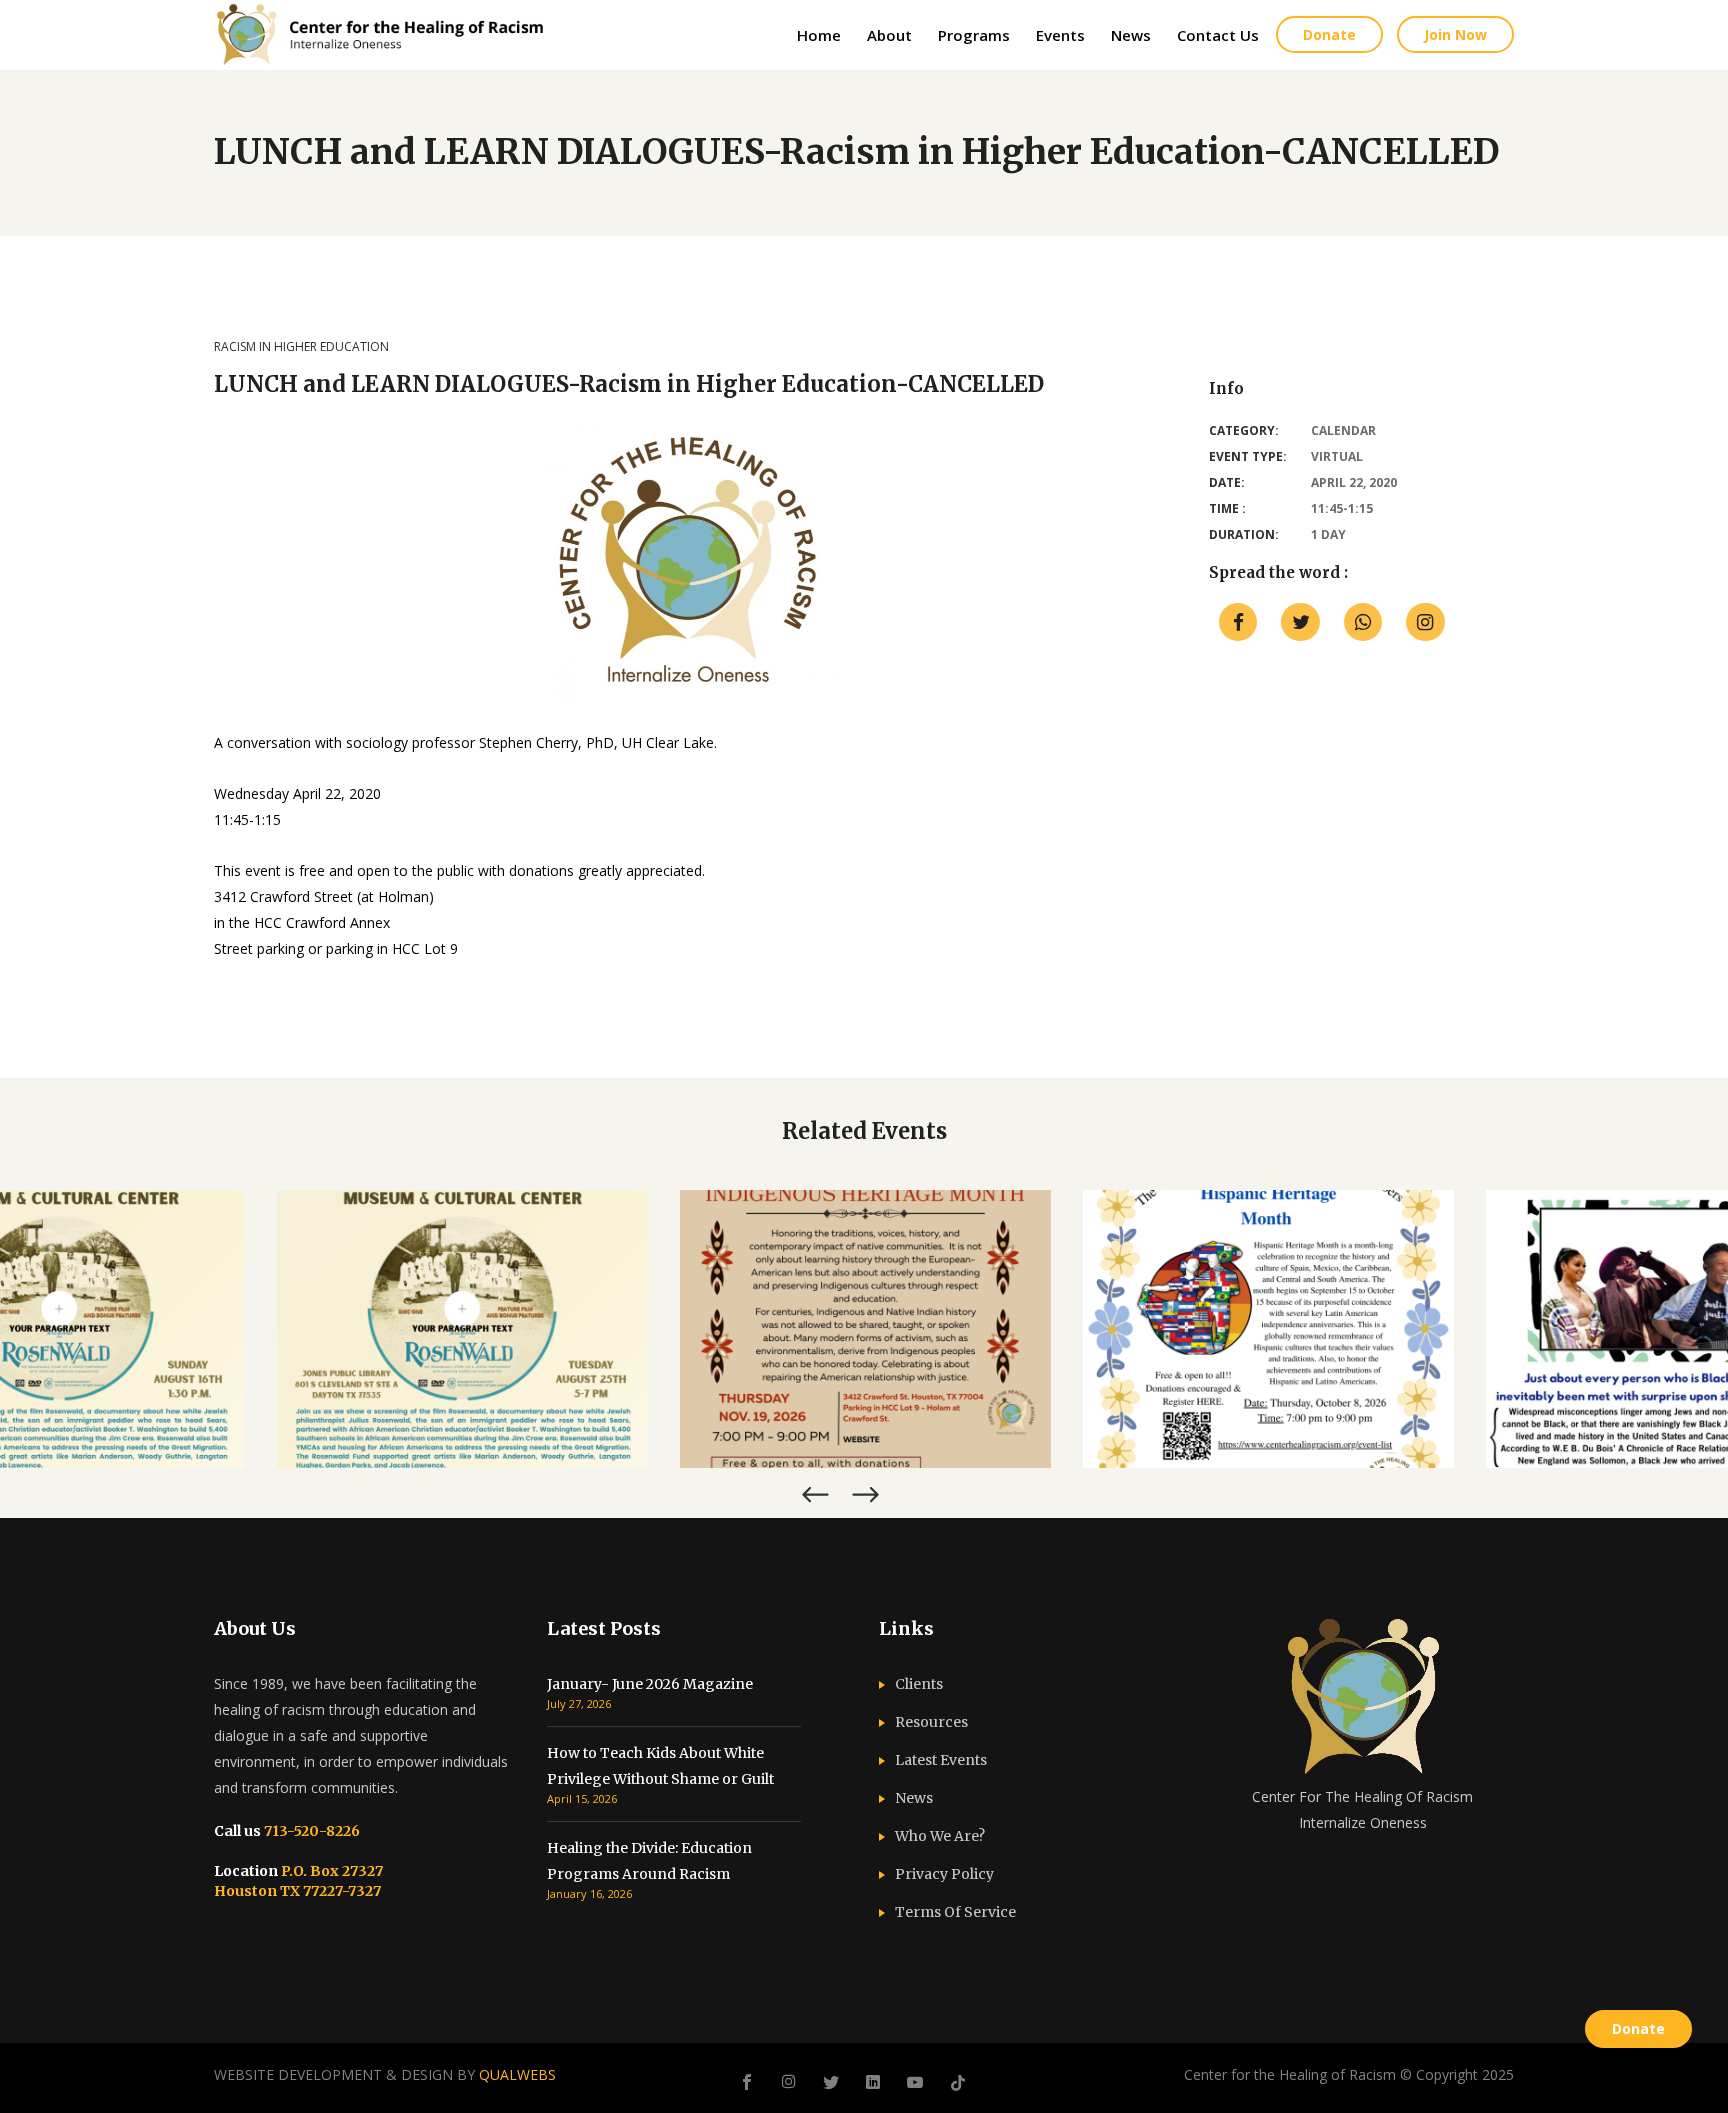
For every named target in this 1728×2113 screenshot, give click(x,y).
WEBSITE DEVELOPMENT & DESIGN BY (385, 2074)
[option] (462, 1329)
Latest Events (941, 1760)
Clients (919, 1684)
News (914, 1798)
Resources (931, 1722)
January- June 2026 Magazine (650, 1684)
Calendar (1343, 430)
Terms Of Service (955, 1912)
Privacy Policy (944, 1874)
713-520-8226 (310, 1831)
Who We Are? (940, 1836)
